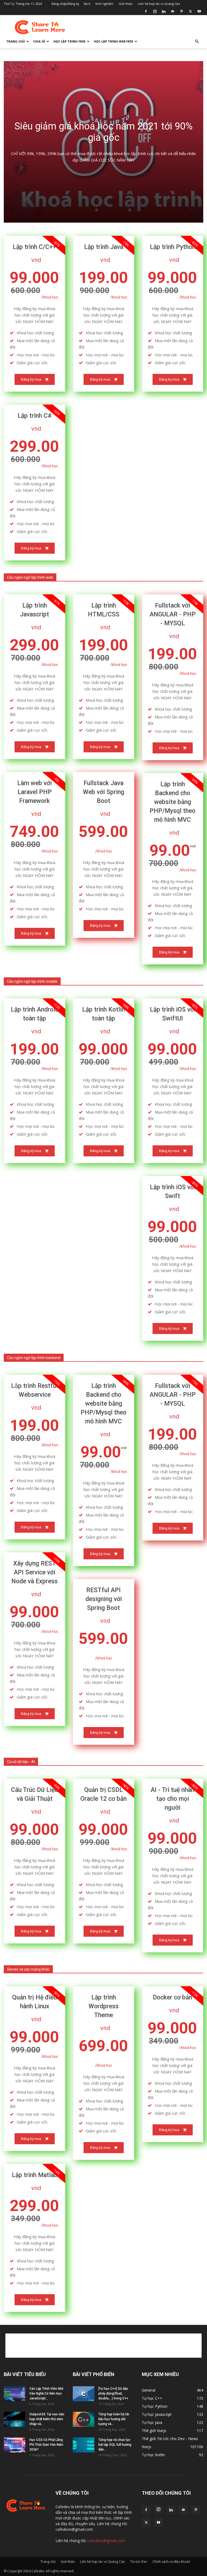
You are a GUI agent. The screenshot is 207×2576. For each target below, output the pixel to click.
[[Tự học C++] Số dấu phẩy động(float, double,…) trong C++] (84, 2394)
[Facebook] (146, 11)
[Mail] (172, 11)
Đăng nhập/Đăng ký (65, 4)
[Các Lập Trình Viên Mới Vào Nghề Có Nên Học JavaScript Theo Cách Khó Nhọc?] (15, 2394)
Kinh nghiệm (104, 4)
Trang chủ (15, 41)
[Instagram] (155, 11)
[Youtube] (199, 11)
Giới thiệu (126, 4)
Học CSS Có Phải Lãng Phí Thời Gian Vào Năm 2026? (46, 2445)
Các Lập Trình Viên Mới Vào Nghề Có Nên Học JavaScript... (46, 2393)
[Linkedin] (164, 11)
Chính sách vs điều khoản (171, 2562)
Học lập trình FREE (69, 41)
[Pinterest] (181, 11)
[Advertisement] (140, 27)
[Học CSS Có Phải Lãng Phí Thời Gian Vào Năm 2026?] (15, 2445)
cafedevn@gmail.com (106, 2541)
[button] (197, 42)
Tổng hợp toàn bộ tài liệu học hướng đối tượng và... (114, 2419)
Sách (87, 4)
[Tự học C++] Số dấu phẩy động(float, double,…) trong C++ (113, 2393)
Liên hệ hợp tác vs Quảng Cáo (159, 4)
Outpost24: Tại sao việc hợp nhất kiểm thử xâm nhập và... (47, 2419)
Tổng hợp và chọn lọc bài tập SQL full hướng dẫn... (115, 2445)
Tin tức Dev (139, 2562)
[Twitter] (190, 11)
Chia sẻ (39, 41)
